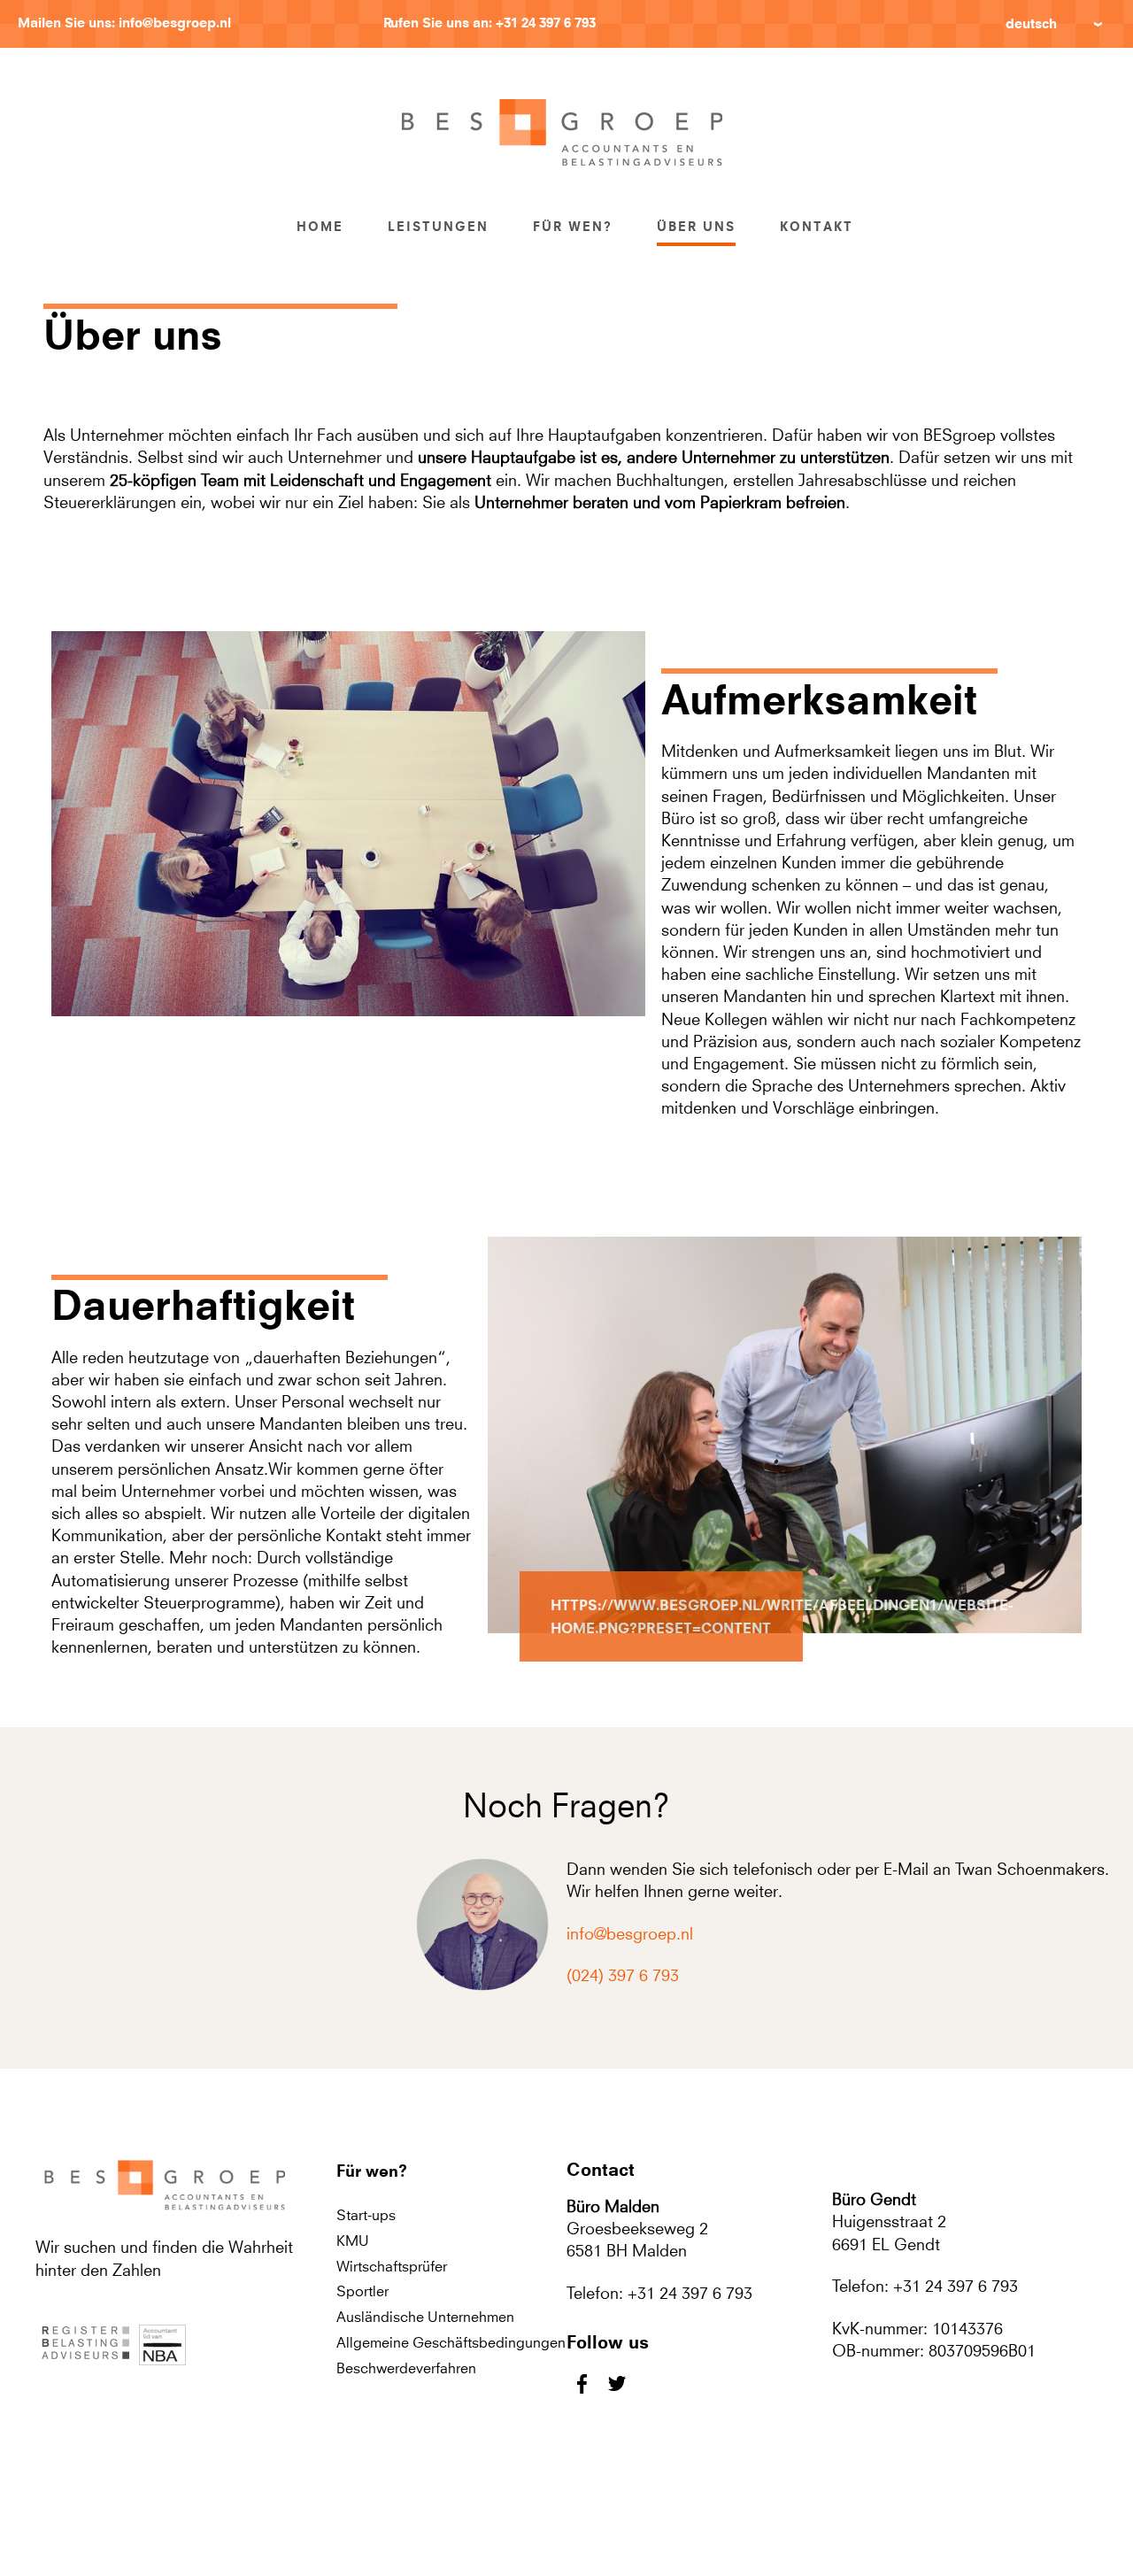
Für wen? (573, 226)
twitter (617, 2383)
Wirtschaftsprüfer (392, 2266)
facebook (582, 2383)
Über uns (696, 226)
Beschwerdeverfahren (406, 2368)
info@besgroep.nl (175, 23)
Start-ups (366, 2215)
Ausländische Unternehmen (425, 2317)
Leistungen (438, 226)
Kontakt (817, 226)
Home (320, 226)
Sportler (362, 2291)
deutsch (1031, 23)
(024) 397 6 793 (623, 1975)
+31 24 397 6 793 (546, 23)
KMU (353, 2241)
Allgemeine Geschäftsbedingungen (451, 2342)
